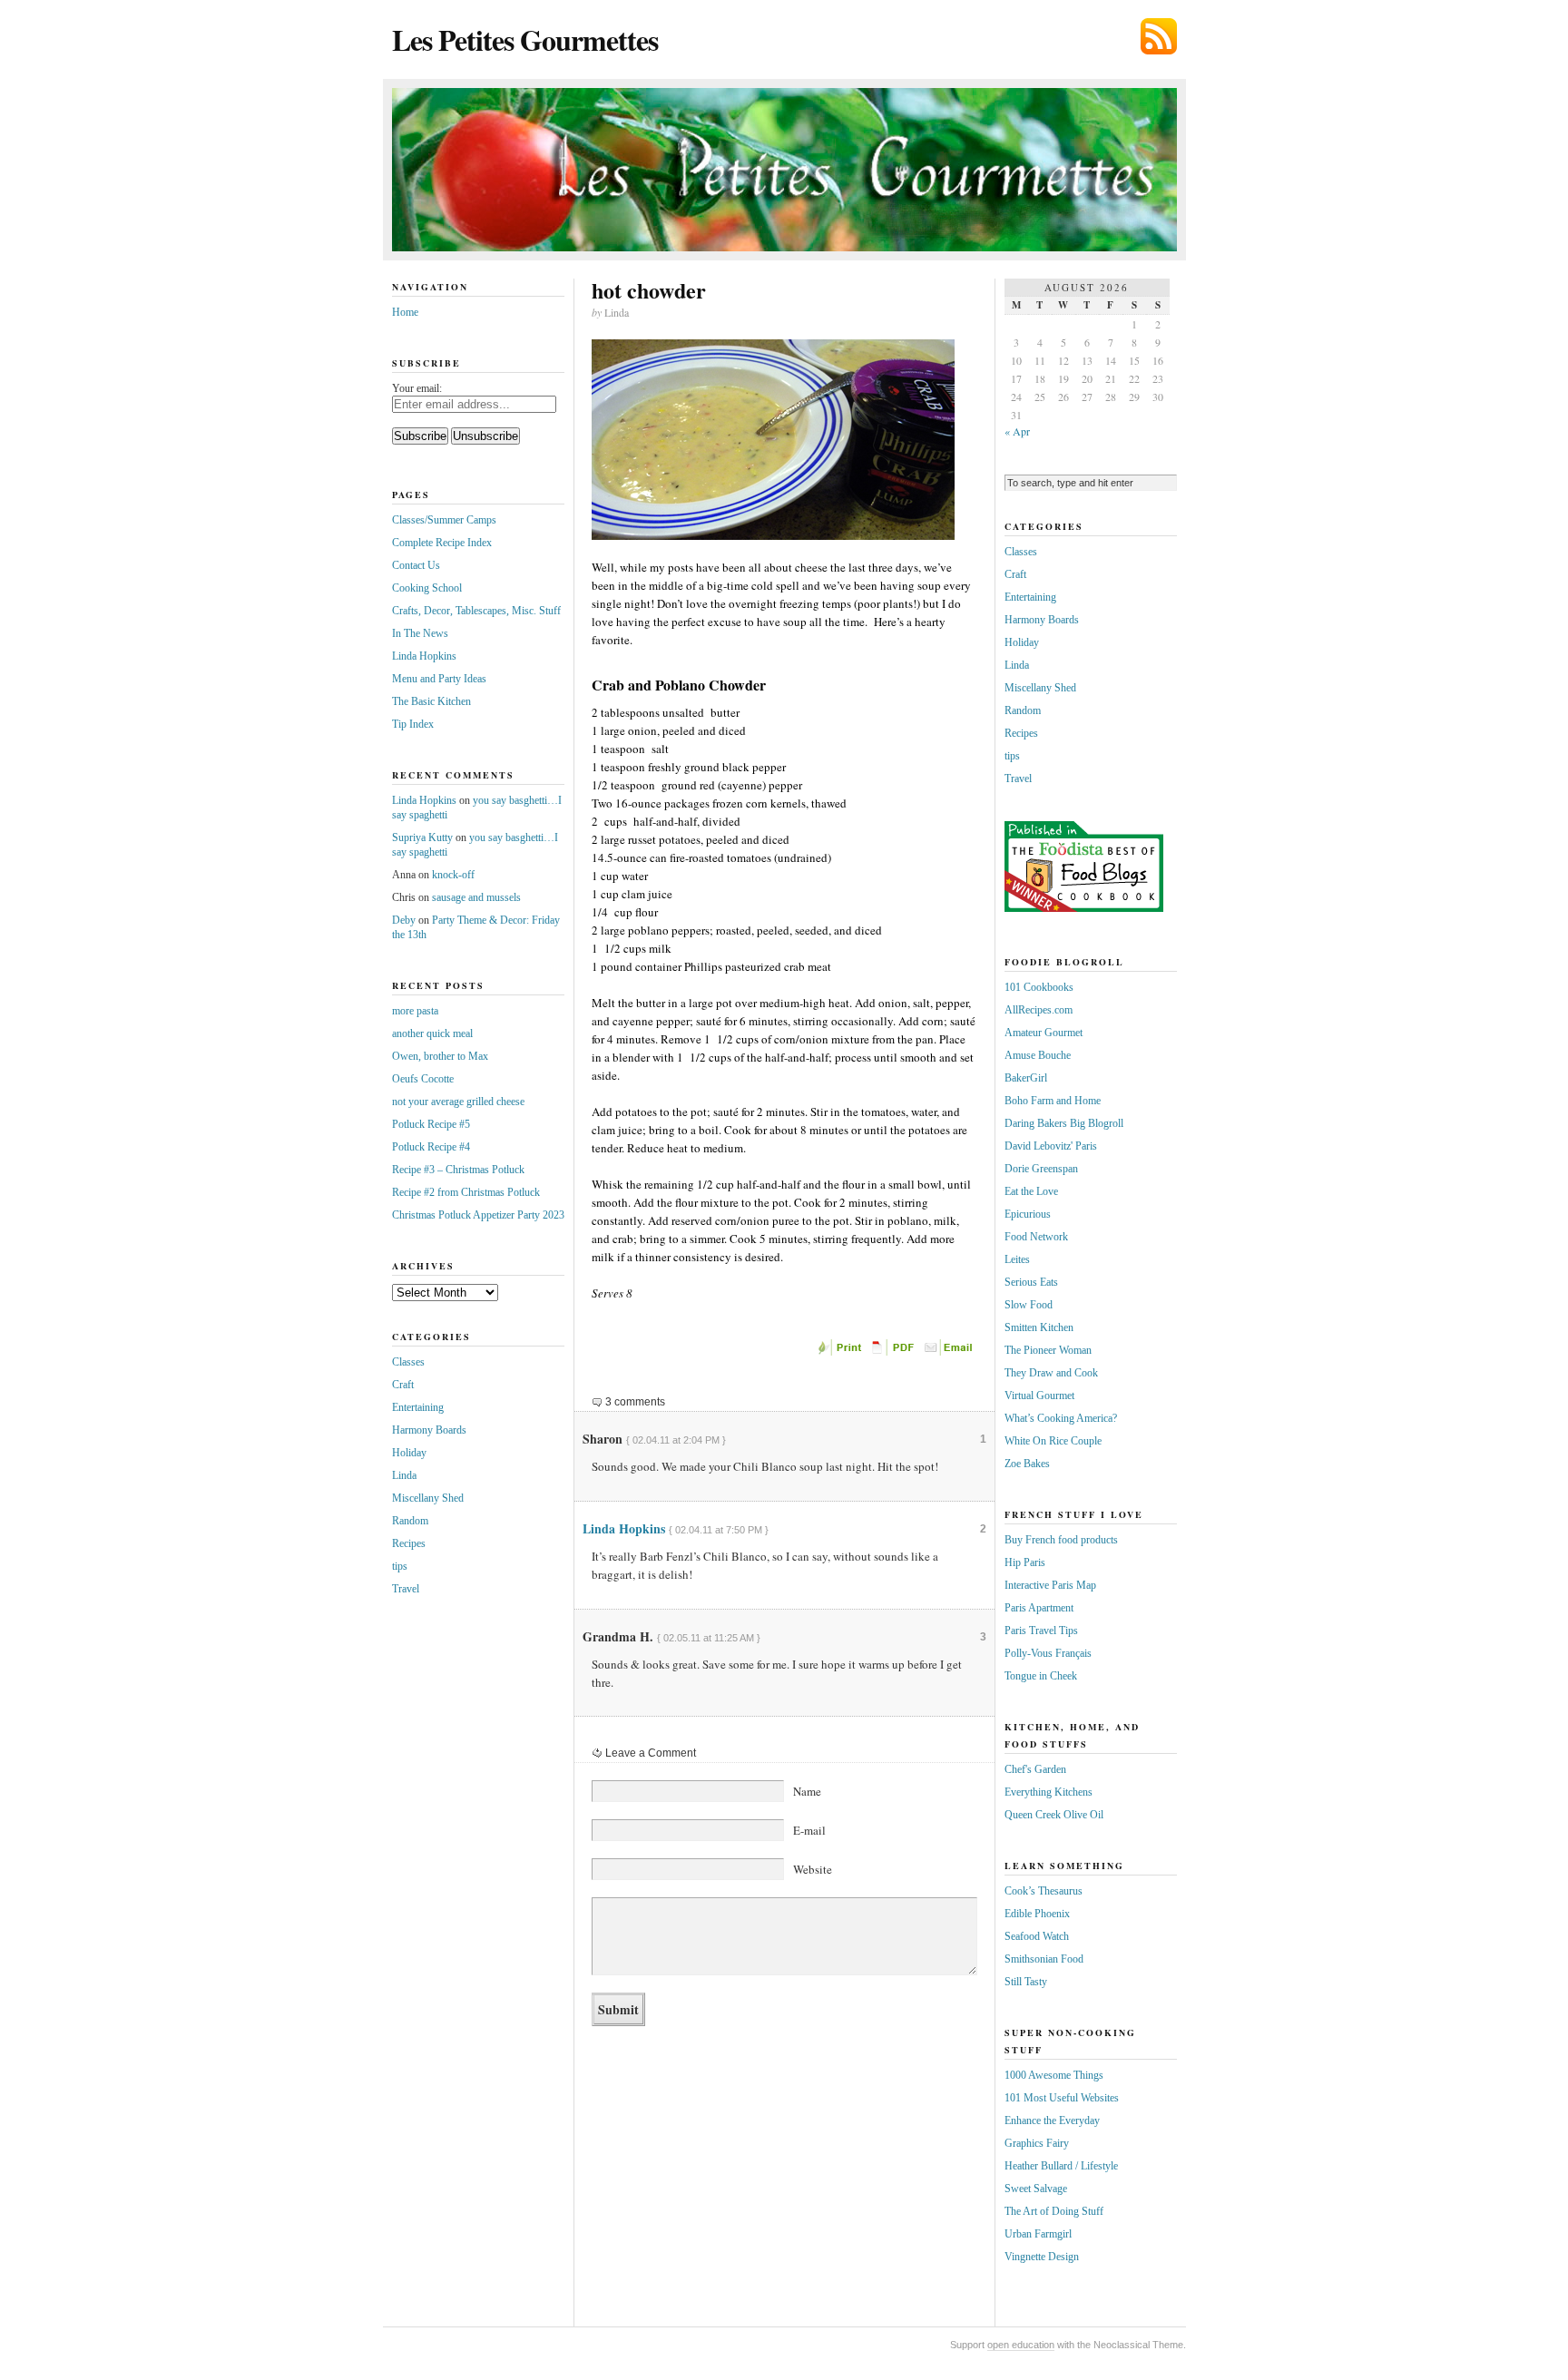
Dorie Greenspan (1041, 1169)
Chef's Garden (1035, 1769)
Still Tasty (1026, 1982)
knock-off (453, 875)
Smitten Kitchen (1039, 1327)
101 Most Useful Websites (1062, 2098)
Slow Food (1029, 1305)
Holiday (409, 1453)
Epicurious (1028, 1214)
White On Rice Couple (1053, 1441)
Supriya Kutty (422, 837)
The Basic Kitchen (431, 701)
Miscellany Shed (428, 1498)
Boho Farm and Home (1053, 1101)
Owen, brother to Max (440, 1056)
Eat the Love (1031, 1191)
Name (807, 1791)
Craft (403, 1385)
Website (813, 1869)
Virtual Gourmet (1039, 1396)
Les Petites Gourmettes (525, 39)
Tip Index (413, 724)
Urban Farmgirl (1038, 2234)
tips (400, 1566)
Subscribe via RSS (1159, 36)
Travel (406, 1589)
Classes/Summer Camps (444, 520)
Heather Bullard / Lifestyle (1061, 2166)
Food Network (1036, 1237)
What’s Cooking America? (1061, 1418)
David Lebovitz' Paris (1051, 1146)
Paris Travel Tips (1041, 1631)
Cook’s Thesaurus (1044, 1891)
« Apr (1017, 431)
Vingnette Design (1042, 2257)
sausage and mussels (476, 897)
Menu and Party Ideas (439, 679)
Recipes (409, 1543)
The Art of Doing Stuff (1054, 2211)
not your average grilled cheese (458, 1102)
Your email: (417, 388)
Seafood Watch (1037, 1936)
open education (1021, 2345)
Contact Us (416, 565)
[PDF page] (896, 1352)
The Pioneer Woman (1048, 1350)
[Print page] (841, 1352)
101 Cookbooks (1039, 987)
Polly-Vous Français (1048, 1653)
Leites (1017, 1259)
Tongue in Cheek (1041, 1676)
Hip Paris (1025, 1562)
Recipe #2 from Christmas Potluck (466, 1192)
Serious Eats (1031, 1282)
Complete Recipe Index (442, 543)
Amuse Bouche (1038, 1055)
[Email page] (950, 1352)
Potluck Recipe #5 (431, 1124)
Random (410, 1521)
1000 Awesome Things (1054, 2075)
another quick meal (432, 1033)
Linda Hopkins (624, 1528)
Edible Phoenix (1037, 1914)
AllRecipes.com (1039, 1010)
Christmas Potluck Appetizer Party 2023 (478, 1215)
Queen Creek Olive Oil (1054, 1815)
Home (405, 312)
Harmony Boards (429, 1430)
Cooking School (427, 588)
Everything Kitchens (1049, 1792)
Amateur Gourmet (1044, 1033)
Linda (404, 1475)
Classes (408, 1362)
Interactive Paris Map (1050, 1585)
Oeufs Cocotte (423, 1079)
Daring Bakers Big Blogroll (1064, 1123)
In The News (420, 633)
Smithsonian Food (1044, 1959)
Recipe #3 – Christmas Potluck (458, 1170)
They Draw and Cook (1051, 1373)
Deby (404, 920)
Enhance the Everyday (1052, 2120)
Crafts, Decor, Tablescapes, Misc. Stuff (476, 611)
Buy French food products (1061, 1540)
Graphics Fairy (1037, 2143)
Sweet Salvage (1036, 2189)
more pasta (415, 1011)
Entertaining (418, 1407)
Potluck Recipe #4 (431, 1147)
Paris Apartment (1039, 1608)
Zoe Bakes (1027, 1464)
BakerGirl (1026, 1078)
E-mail (809, 1830)
